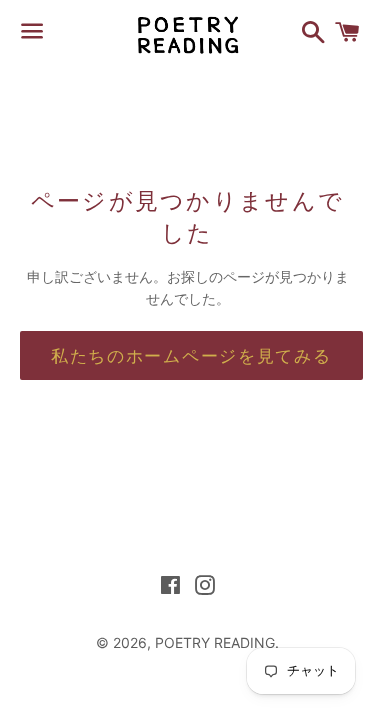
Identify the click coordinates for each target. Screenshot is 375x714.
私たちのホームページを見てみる (191, 355)
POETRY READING (215, 642)
